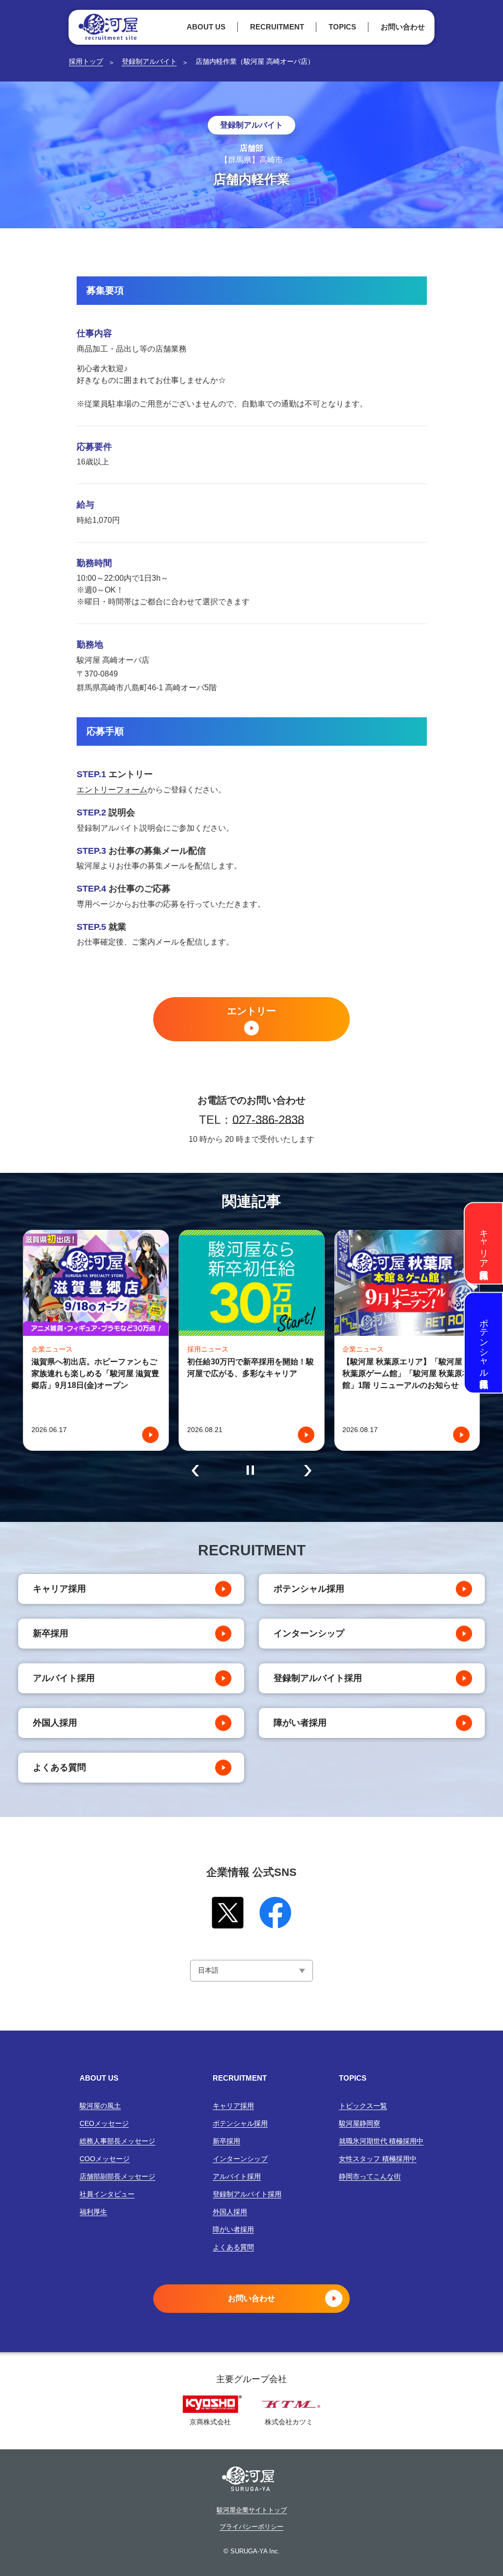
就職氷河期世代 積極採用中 (381, 2141)
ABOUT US (206, 27)
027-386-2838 (268, 1120)
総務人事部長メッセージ (117, 2141)
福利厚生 (93, 2212)
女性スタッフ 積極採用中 (378, 2159)
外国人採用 (55, 1723)
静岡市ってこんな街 (370, 2176)
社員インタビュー (107, 2194)
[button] (195, 1470)
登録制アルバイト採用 (318, 1678)
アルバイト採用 (64, 1678)
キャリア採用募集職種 (484, 1243)
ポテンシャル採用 (309, 1589)
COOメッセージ (105, 2159)
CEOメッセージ (104, 2123)
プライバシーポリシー (251, 2527)
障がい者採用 (300, 1723)
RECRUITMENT (277, 27)
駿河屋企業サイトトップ (252, 2510)
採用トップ (86, 61)
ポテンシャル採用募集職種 (484, 1342)
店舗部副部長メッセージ (117, 2176)
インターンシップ (309, 1633)
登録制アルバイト (149, 61)
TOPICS (342, 27)
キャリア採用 (59, 1589)
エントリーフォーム (112, 790)
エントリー (251, 1011)
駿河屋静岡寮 (360, 2123)
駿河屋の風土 (100, 2106)
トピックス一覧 (363, 2106)
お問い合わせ (403, 27)
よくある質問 (59, 1767)
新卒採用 (51, 1633)
